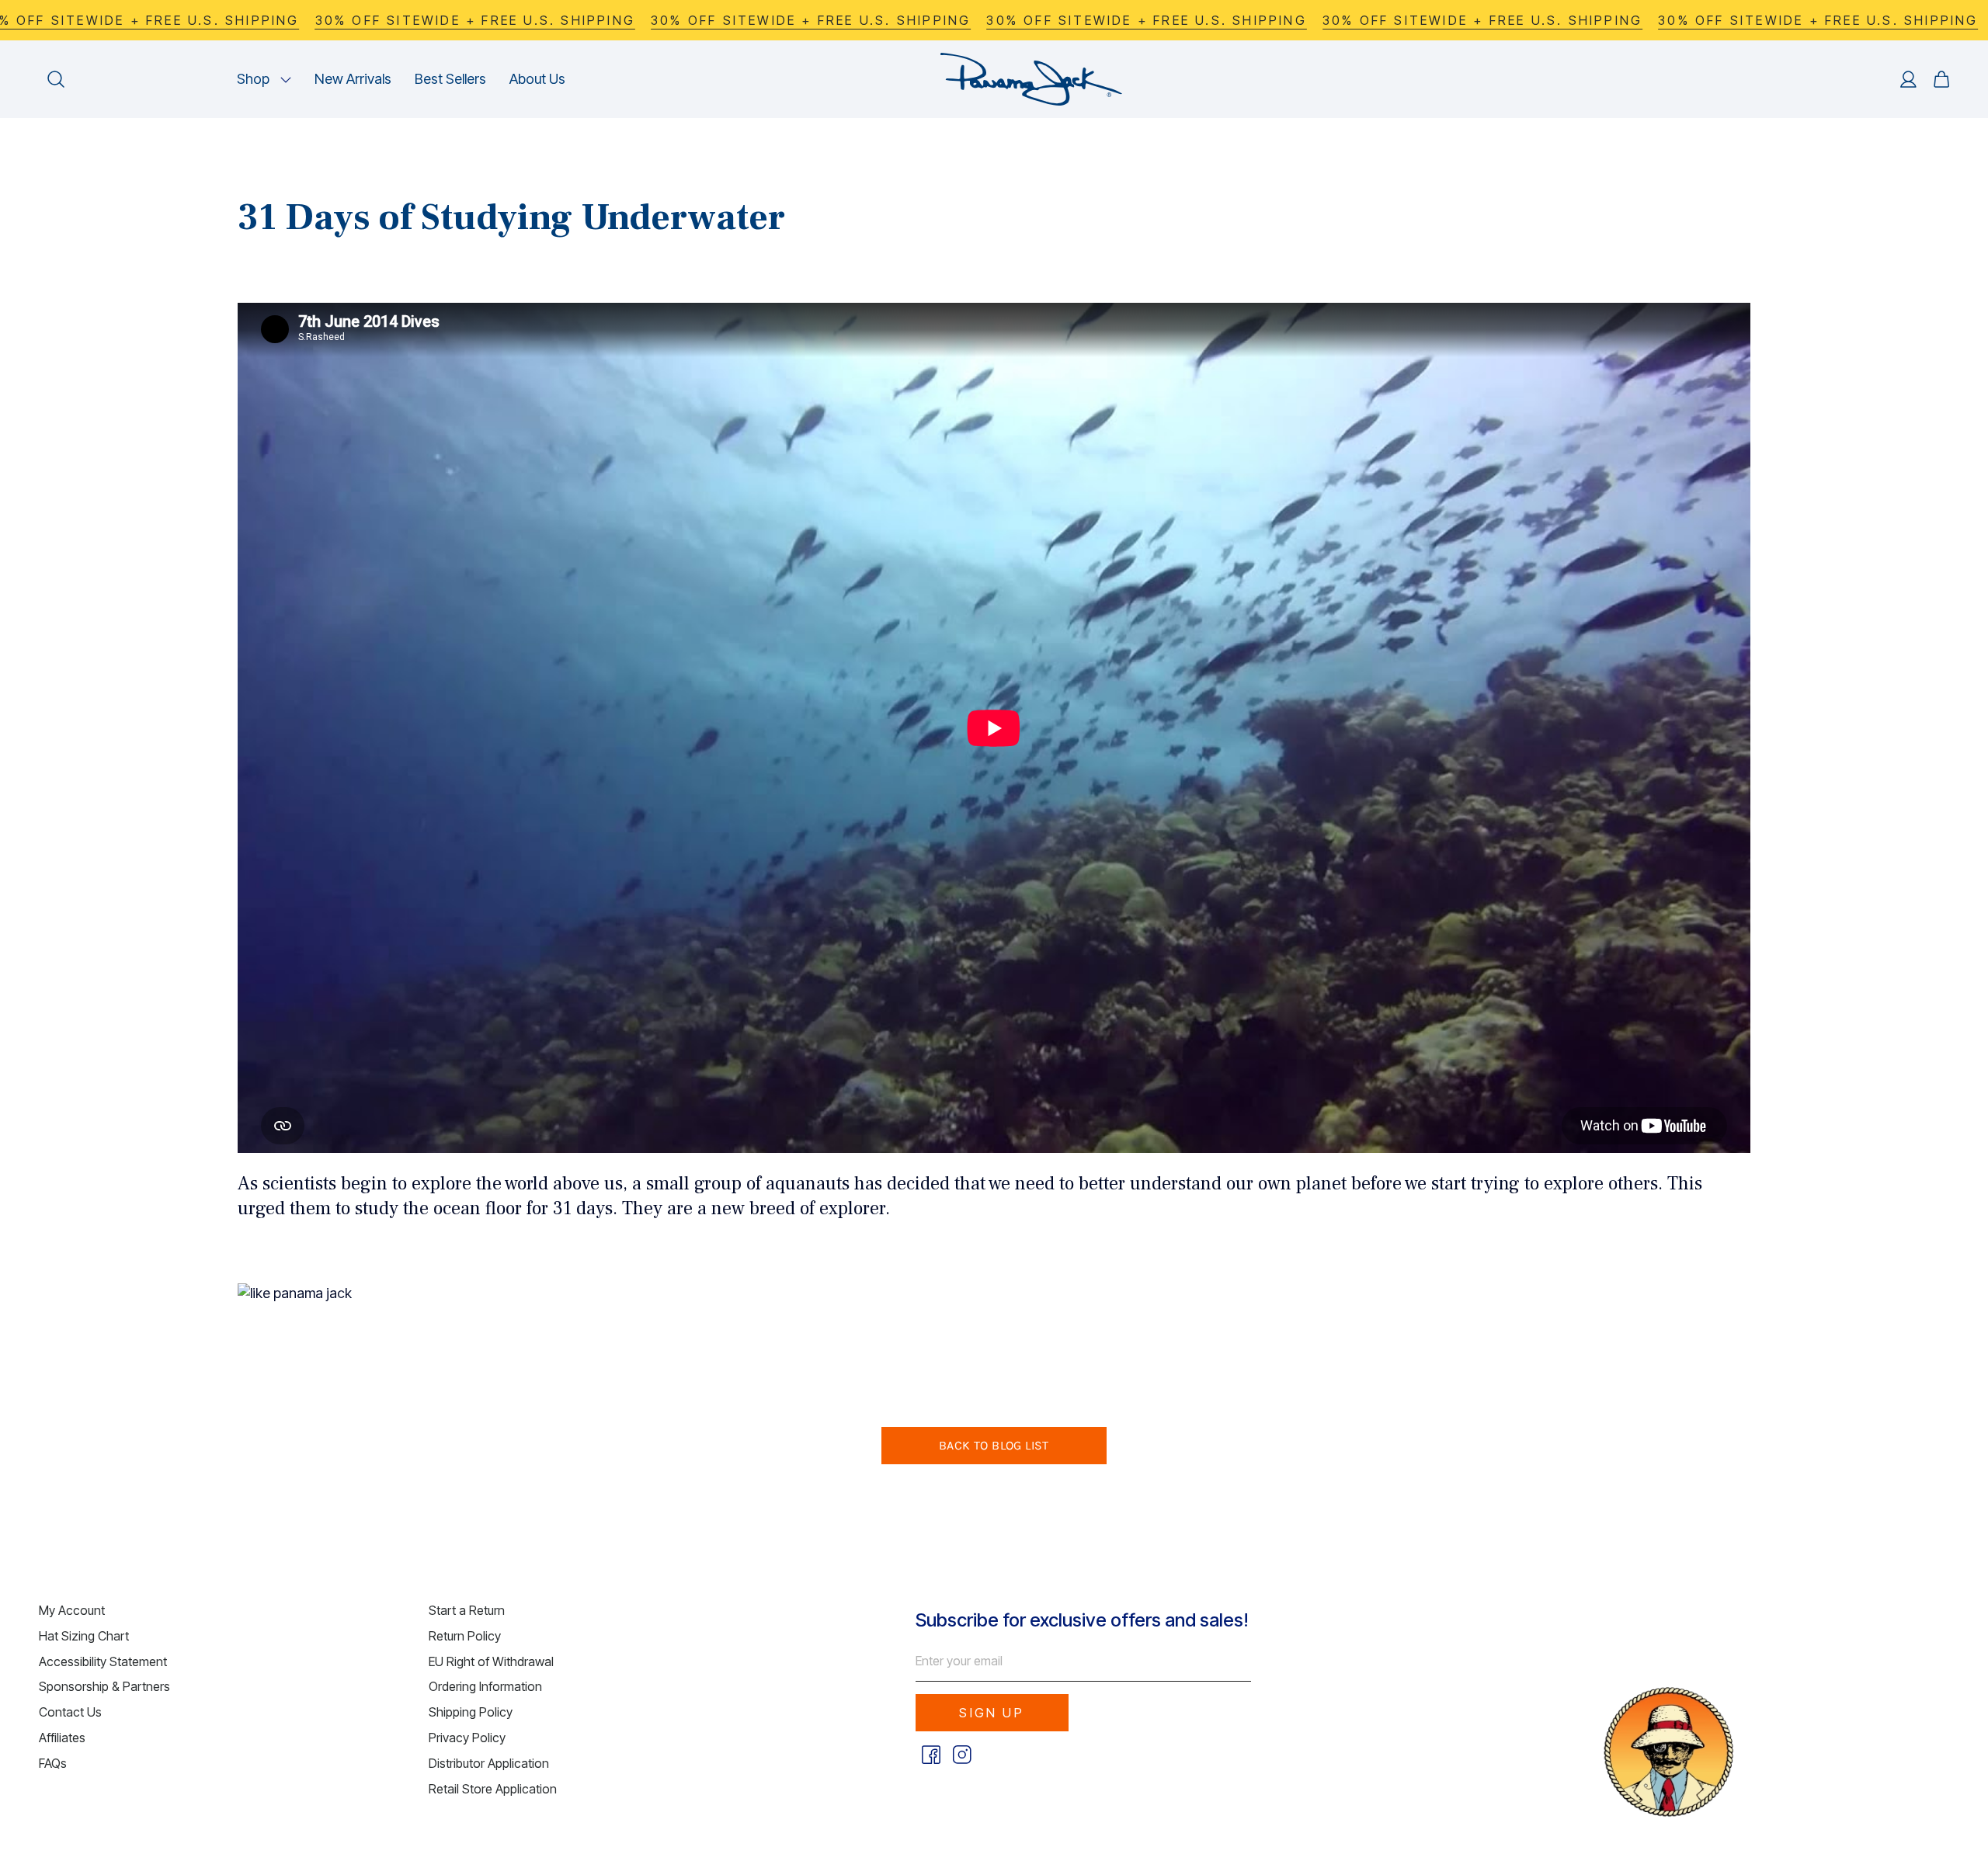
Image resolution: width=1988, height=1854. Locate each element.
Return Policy (465, 1636)
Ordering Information (485, 1686)
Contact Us (70, 1712)
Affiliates (62, 1738)
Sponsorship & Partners (104, 1686)
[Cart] (1941, 79)
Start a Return (467, 1610)
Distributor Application (489, 1763)
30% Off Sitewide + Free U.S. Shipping (475, 20)
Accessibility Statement (103, 1661)
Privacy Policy (467, 1738)
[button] (264, 79)
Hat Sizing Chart (84, 1636)
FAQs (53, 1763)
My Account (72, 1610)
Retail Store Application (493, 1789)
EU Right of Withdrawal (491, 1661)
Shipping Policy (471, 1712)
